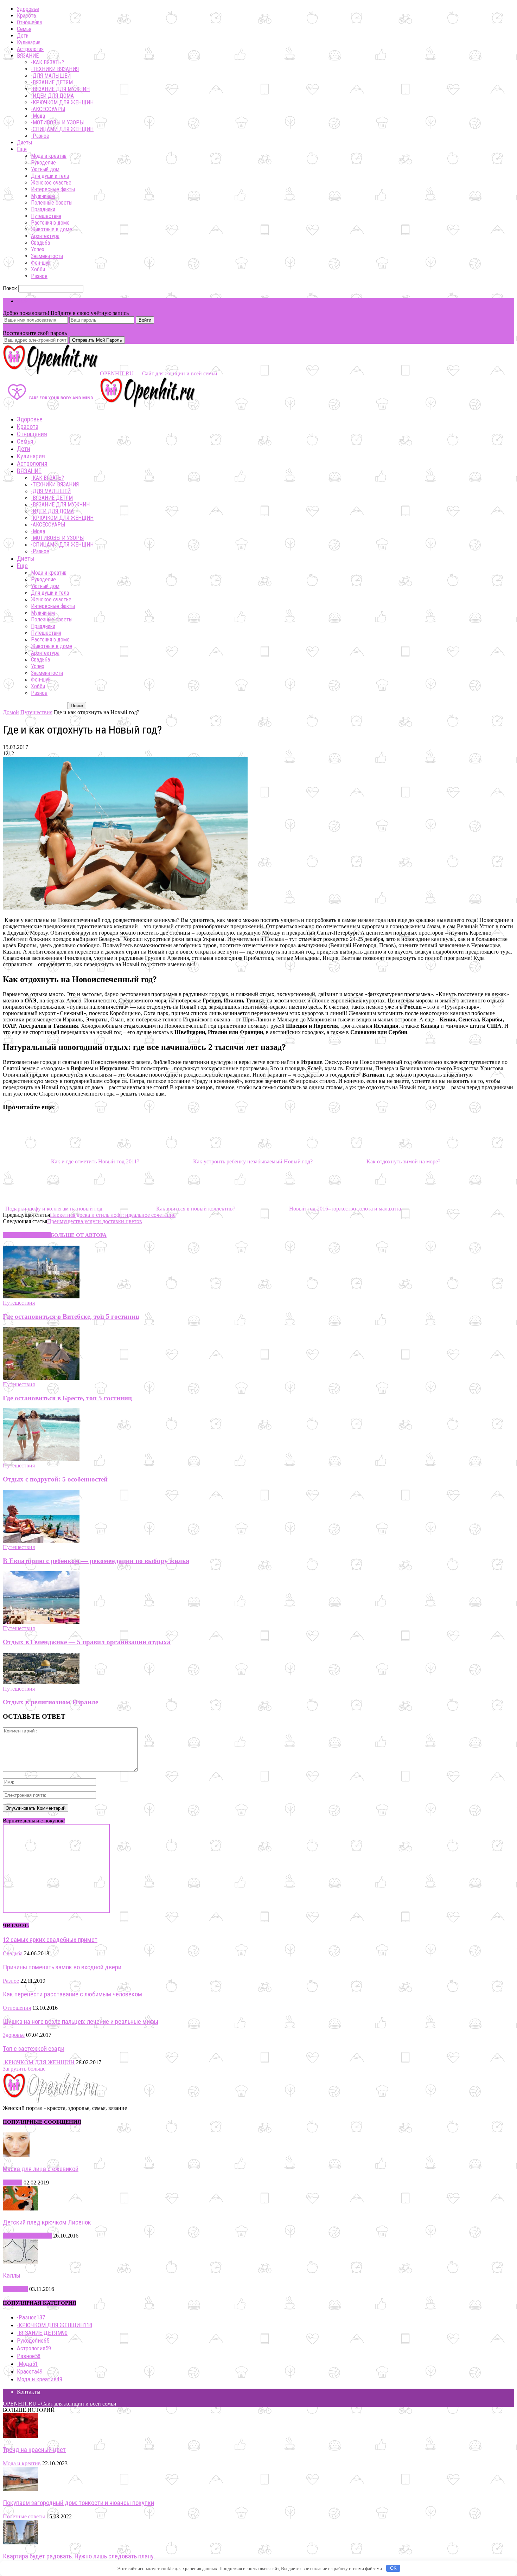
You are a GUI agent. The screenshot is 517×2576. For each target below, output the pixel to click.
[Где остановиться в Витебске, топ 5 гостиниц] (41, 1296)
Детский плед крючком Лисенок (47, 2222)
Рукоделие (43, 163)
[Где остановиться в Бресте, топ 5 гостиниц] (41, 1378)
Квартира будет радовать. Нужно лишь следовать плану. (79, 2556)
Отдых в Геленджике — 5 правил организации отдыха (87, 1642)
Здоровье (28, 9)
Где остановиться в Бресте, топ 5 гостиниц (67, 1398)
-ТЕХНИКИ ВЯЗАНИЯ (55, 69)
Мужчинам (43, 196)
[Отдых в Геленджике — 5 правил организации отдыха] (41, 1622)
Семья (24, 29)
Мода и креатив (49, 156)
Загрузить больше (24, 2069)
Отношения (29, 22)
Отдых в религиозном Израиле (50, 1702)
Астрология (30, 49)
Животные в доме (52, 229)
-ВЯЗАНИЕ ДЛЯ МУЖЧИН (60, 89)
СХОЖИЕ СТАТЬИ (27, 1235)
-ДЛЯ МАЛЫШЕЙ (51, 76)
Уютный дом (45, 169)
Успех (38, 249)
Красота (26, 16)
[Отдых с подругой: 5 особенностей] (41, 1459)
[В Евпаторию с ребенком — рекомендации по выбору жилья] (41, 1541)
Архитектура (45, 236)
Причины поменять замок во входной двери (62, 1967)
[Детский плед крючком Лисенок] (20, 2209)
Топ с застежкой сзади (34, 2049)
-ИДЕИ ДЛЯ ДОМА (52, 96)
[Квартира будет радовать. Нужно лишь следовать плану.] (20, 2542)
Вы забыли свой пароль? (33, 327)
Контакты (29, 2392)
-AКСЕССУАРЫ (48, 109)
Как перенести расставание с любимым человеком (72, 1994)
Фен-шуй (41, 263)
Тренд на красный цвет (34, 2450)
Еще (22, 149)
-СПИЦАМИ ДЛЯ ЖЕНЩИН (62, 129)
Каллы (12, 2275)
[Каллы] (20, 2262)
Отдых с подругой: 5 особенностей (55, 1479)
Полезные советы (52, 203)
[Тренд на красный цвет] (20, 2436)
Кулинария (29, 42)
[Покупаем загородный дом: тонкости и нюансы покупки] (20, 2489)
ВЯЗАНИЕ (28, 56)
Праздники (43, 209)
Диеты (24, 143)
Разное (39, 276)
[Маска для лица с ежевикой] (16, 2155)
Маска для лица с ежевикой (41, 2169)
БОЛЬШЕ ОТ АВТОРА (79, 1235)
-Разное (40, 136)
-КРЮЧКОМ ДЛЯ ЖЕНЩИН (62, 102)
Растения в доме (50, 223)
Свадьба (40, 243)
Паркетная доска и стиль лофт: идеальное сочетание (113, 1215)
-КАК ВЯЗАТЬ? (47, 62)
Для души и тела (50, 176)
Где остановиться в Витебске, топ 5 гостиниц (71, 1316)
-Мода (38, 116)
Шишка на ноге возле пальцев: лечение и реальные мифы (81, 2022)
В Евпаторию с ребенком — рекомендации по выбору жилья (96, 1561)
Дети (23, 36)
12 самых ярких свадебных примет (50, 1940)
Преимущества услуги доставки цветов (95, 1221)
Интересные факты (53, 189)
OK (393, 2568)
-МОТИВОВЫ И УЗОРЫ (57, 122)
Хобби (38, 269)
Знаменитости (47, 256)
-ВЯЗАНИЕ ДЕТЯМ (52, 82)
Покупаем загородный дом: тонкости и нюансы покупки (78, 2503)
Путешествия (46, 216)
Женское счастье (51, 183)
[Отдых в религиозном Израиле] (41, 1682)
